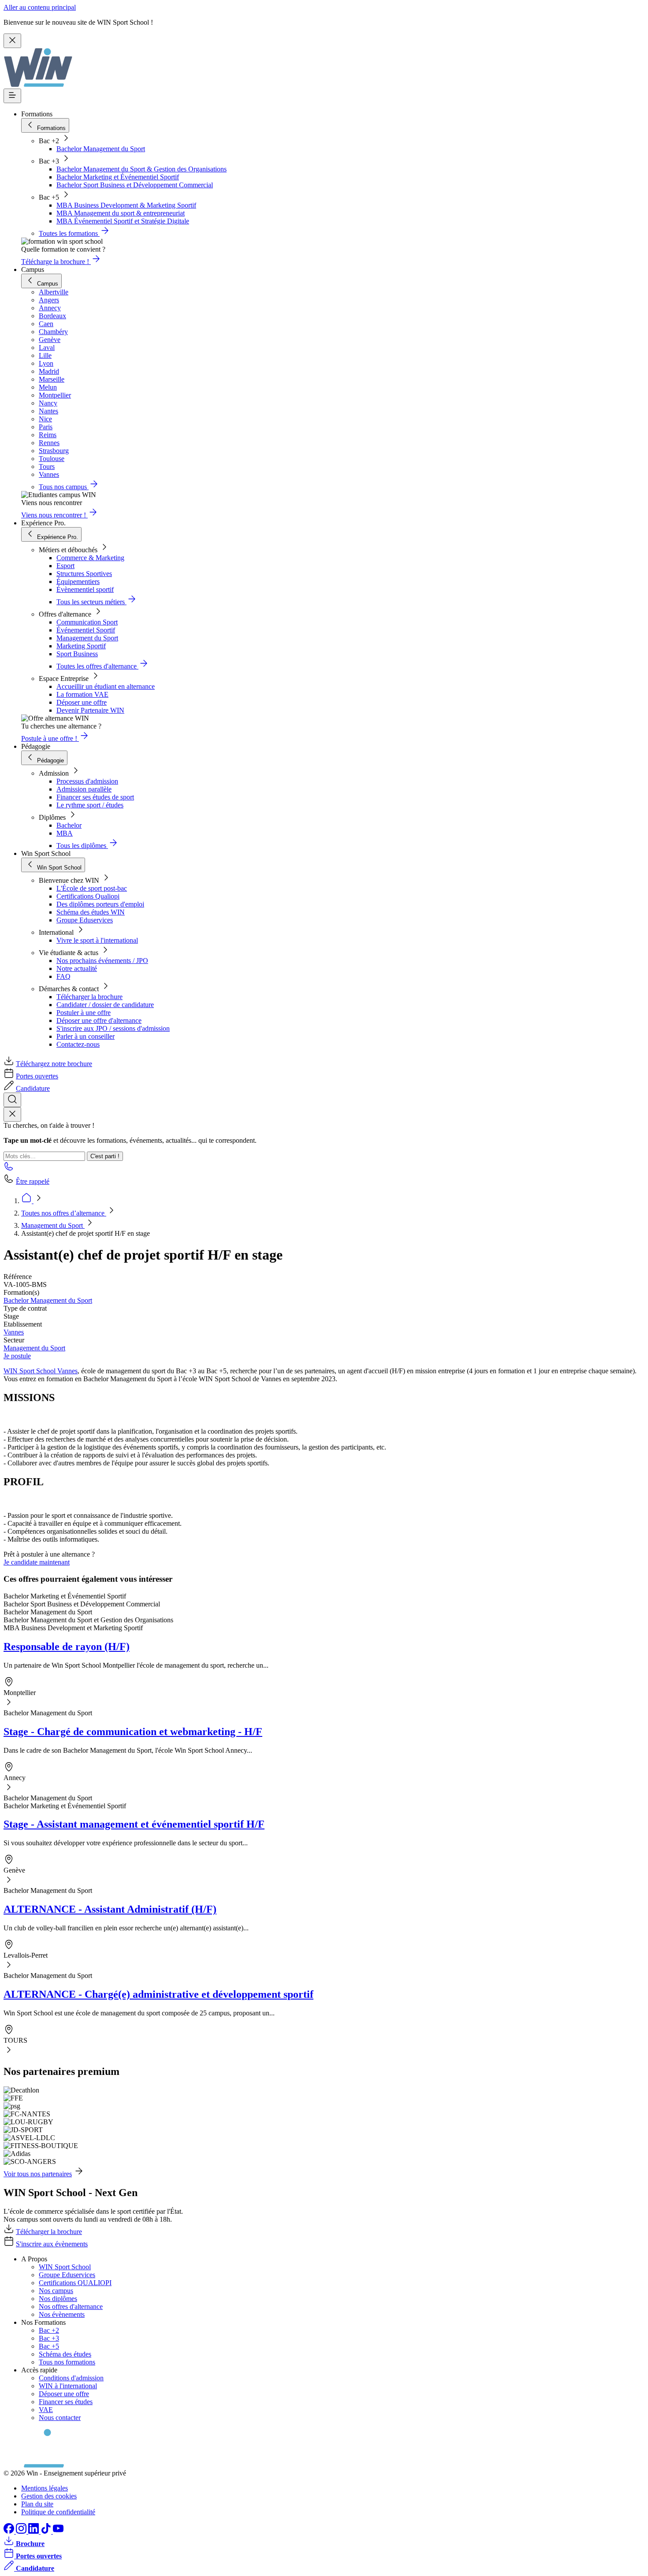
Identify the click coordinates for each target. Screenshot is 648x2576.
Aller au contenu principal (40, 7)
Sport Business (77, 654)
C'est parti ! (105, 1156)
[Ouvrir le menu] (12, 96)
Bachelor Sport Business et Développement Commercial (135, 185)
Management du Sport (87, 638)
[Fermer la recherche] (12, 1114)
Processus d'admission (87, 781)
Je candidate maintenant (37, 1562)
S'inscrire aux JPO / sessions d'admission (113, 1028)
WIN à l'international (68, 2386)
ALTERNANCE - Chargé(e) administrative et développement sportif (158, 1994)
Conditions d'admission (71, 2378)
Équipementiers (78, 582)
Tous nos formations (67, 2362)
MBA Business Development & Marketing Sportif (126, 205)
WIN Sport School (65, 2267)
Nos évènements (62, 2314)
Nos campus (56, 2291)
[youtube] (58, 2531)
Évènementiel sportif (85, 589)
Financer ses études (66, 2402)
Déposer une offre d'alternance (99, 1020)
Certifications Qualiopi (88, 896)
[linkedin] (34, 2531)
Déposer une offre (82, 702)
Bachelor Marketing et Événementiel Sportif (118, 177)
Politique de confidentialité (58, 2512)
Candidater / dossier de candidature (105, 1005)
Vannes (14, 1332)
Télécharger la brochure (89, 997)
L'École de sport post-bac (92, 888)
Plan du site (37, 2504)
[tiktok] (47, 2531)
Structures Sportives (84, 574)
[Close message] (12, 41)
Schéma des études (65, 2354)
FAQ (63, 976)
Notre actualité (77, 968)
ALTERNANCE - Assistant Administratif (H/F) (110, 1909)
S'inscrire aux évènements (52, 2244)
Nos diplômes (58, 2299)
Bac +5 (49, 2346)
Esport (65, 566)
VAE (46, 2410)
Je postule (17, 1356)
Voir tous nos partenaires (38, 2174)
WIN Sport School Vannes (41, 1371)
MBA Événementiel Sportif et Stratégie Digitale (123, 221)
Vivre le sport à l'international (97, 940)
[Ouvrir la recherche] (12, 1100)
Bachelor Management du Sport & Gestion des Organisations (142, 169)
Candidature (33, 1088)
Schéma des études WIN (91, 912)
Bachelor (69, 825)
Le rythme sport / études (90, 805)
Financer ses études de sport (95, 797)
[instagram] (22, 2531)
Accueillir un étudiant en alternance (106, 686)
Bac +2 (49, 2330)
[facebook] (10, 2531)
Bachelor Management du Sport (101, 149)
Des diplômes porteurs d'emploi (100, 904)
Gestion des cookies (49, 2496)
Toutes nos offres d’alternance (64, 1213)
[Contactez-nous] (9, 1169)
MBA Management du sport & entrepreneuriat (121, 213)
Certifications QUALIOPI (75, 2283)
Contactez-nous (78, 1044)
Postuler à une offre (84, 1013)
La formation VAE (82, 694)
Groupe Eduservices (85, 920)
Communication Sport (87, 622)
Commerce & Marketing (90, 558)
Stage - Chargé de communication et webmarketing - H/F (133, 1732)
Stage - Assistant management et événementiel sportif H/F (134, 1824)
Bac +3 (49, 2338)
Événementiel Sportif (86, 630)
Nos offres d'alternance (71, 2307)
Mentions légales (45, 2488)
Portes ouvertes (37, 1076)
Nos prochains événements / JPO (102, 961)
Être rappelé (33, 1181)
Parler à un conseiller (86, 1036)
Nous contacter (60, 2418)
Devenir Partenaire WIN (90, 710)
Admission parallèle (84, 789)
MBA (65, 833)
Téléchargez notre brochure (54, 1064)
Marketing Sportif (81, 646)
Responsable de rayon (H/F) (67, 1647)
